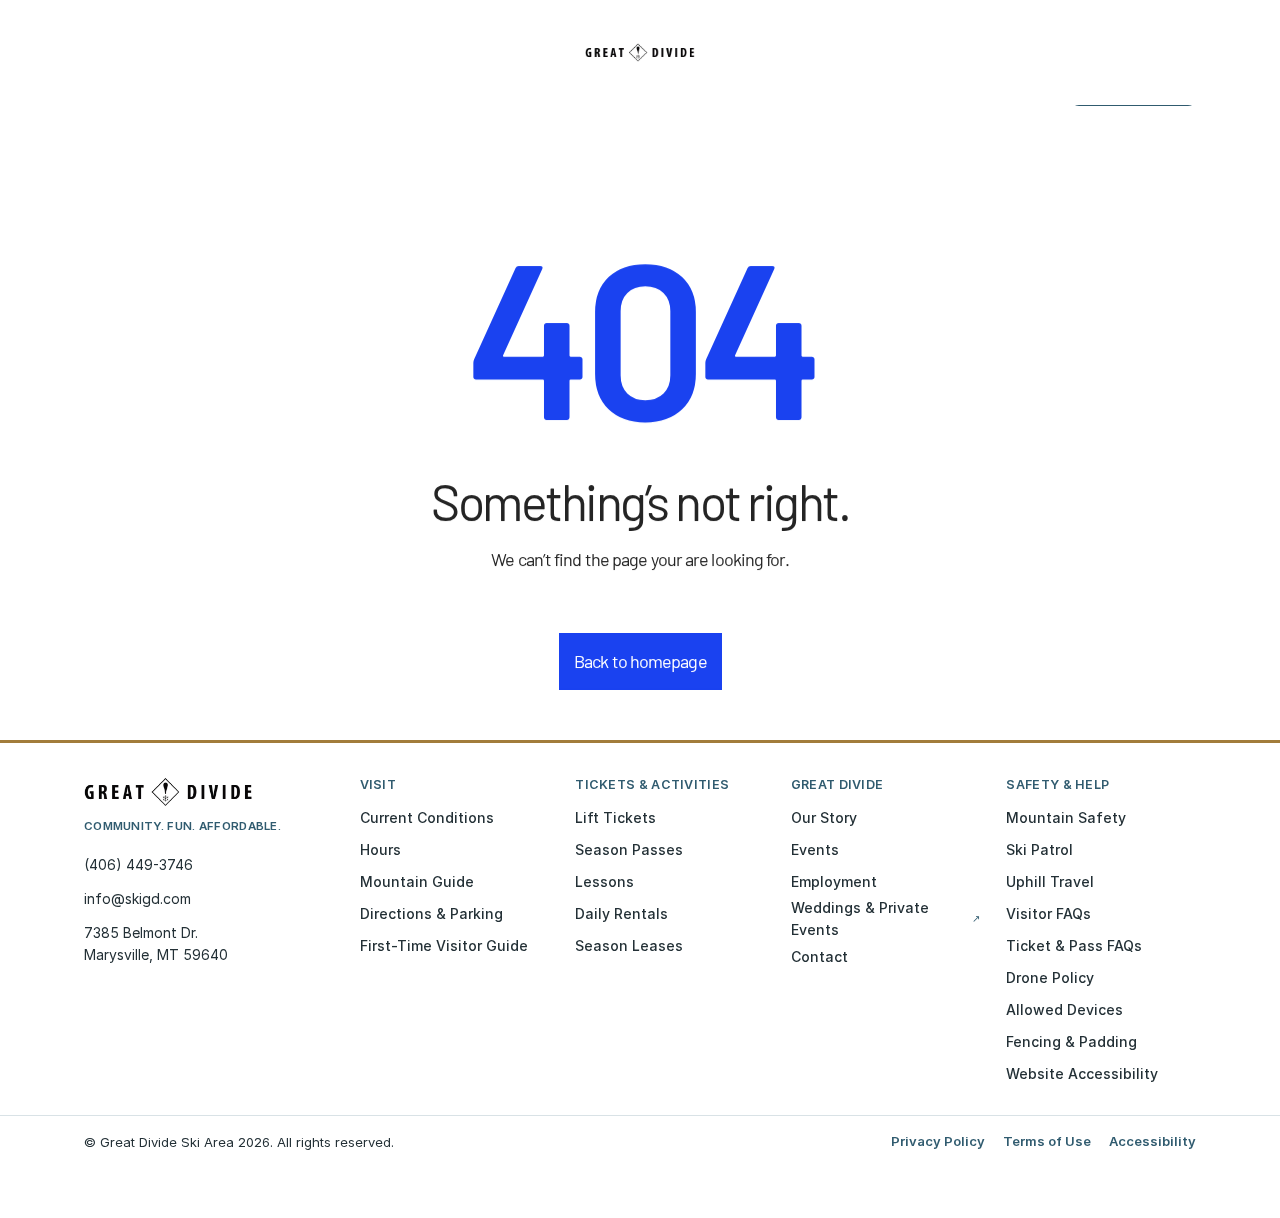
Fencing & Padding (1071, 1041)
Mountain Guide (417, 881)
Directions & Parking (431, 913)
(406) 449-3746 (138, 864)
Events (815, 849)
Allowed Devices (1064, 1009)
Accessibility (1152, 1141)
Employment (834, 881)
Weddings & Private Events (886, 918)
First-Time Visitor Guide (444, 945)
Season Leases (629, 945)
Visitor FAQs (1048, 913)
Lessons (604, 881)
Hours (380, 849)
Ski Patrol (1039, 849)
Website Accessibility (1082, 1073)
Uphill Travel (1050, 881)
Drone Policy (1050, 977)
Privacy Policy (938, 1141)
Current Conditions (427, 817)
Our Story (824, 817)
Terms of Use (1047, 1141)
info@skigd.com (137, 898)
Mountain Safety (1066, 817)
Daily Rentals (621, 913)
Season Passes (629, 849)
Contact (819, 956)
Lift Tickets (615, 817)
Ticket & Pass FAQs (1074, 945)
